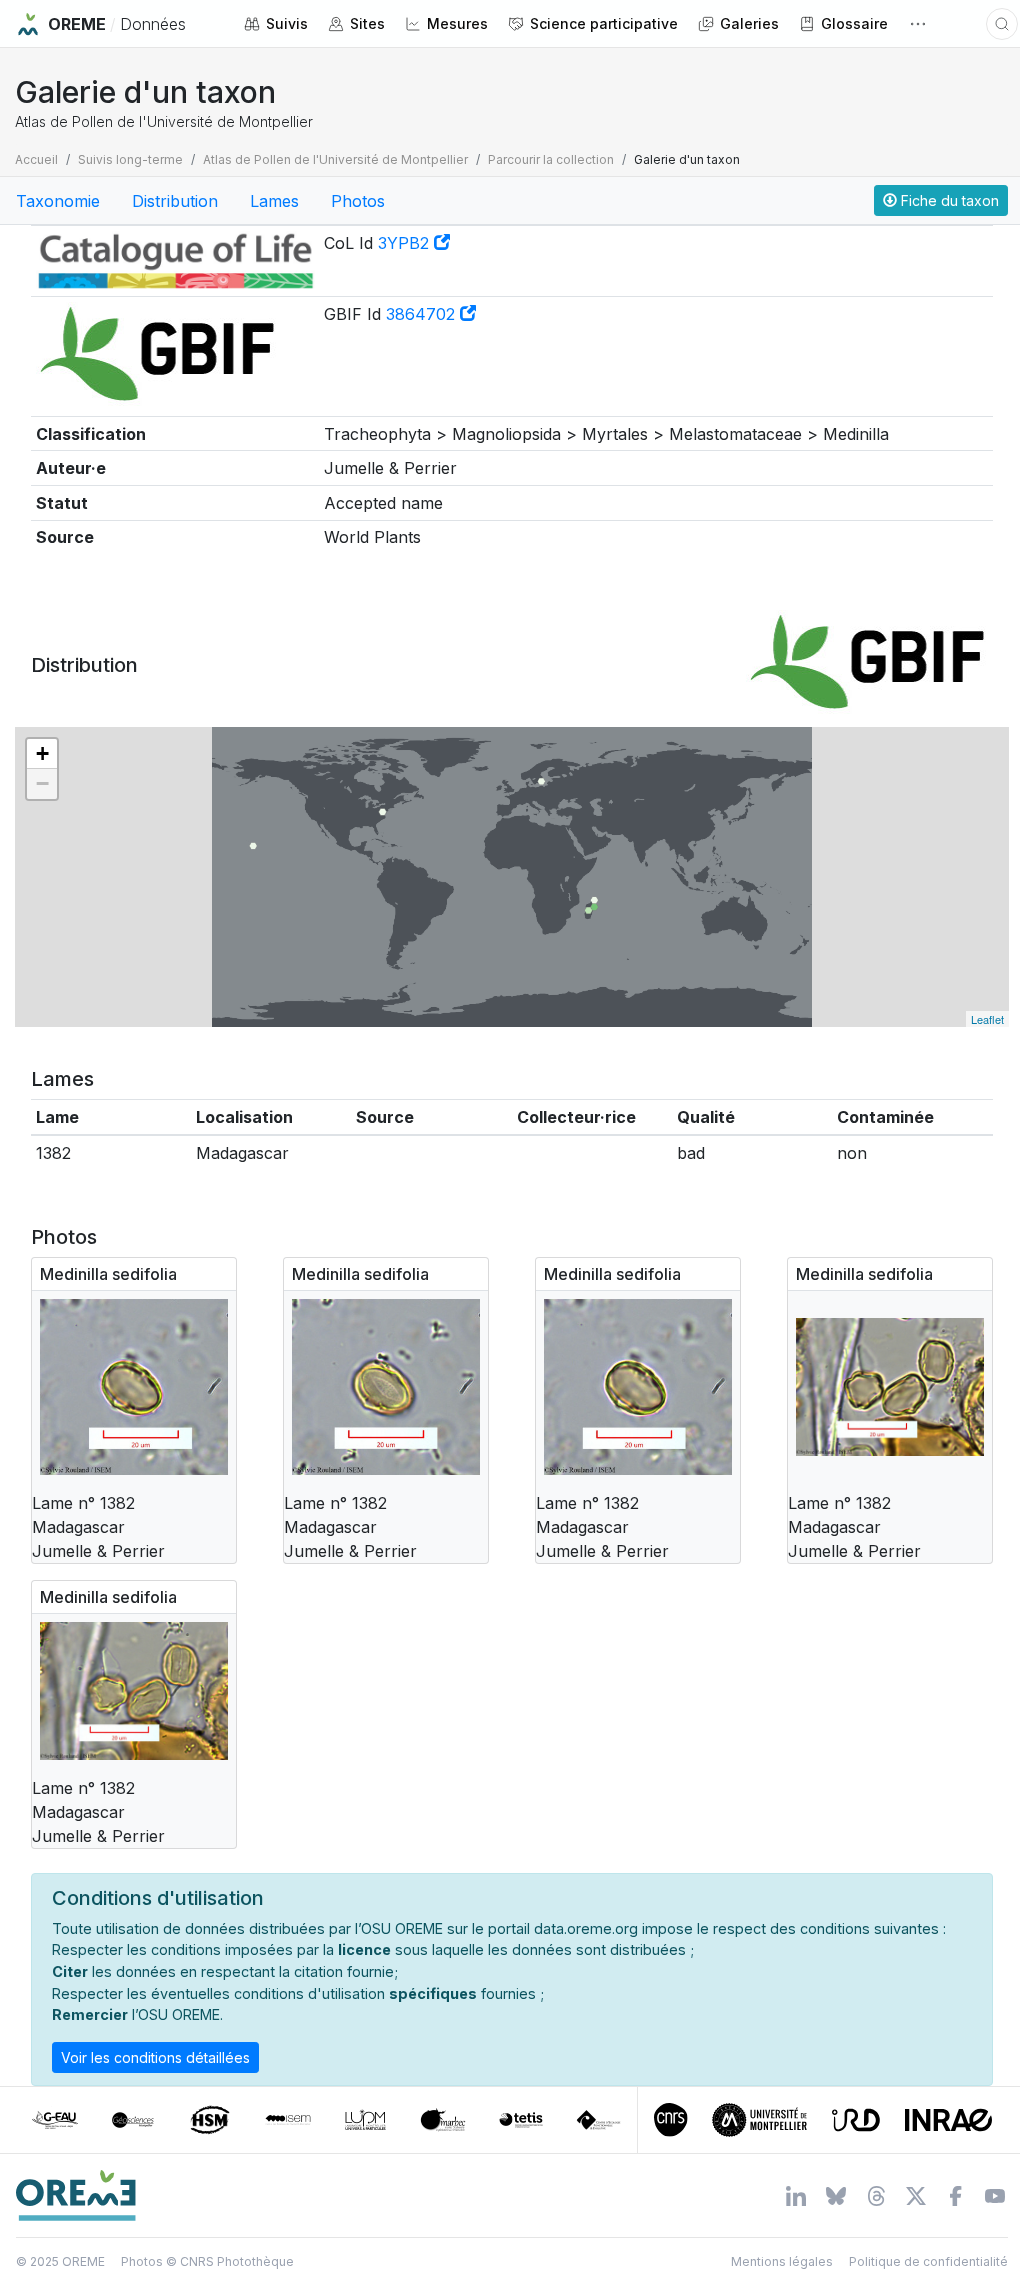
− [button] (42, 783)
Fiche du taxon (948, 200)
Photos (358, 201)
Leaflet (987, 1019)
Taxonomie (58, 201)
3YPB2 (406, 243)
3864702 (423, 314)
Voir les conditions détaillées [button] (155, 2057)
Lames (274, 201)
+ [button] (42, 753)
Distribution (175, 201)
